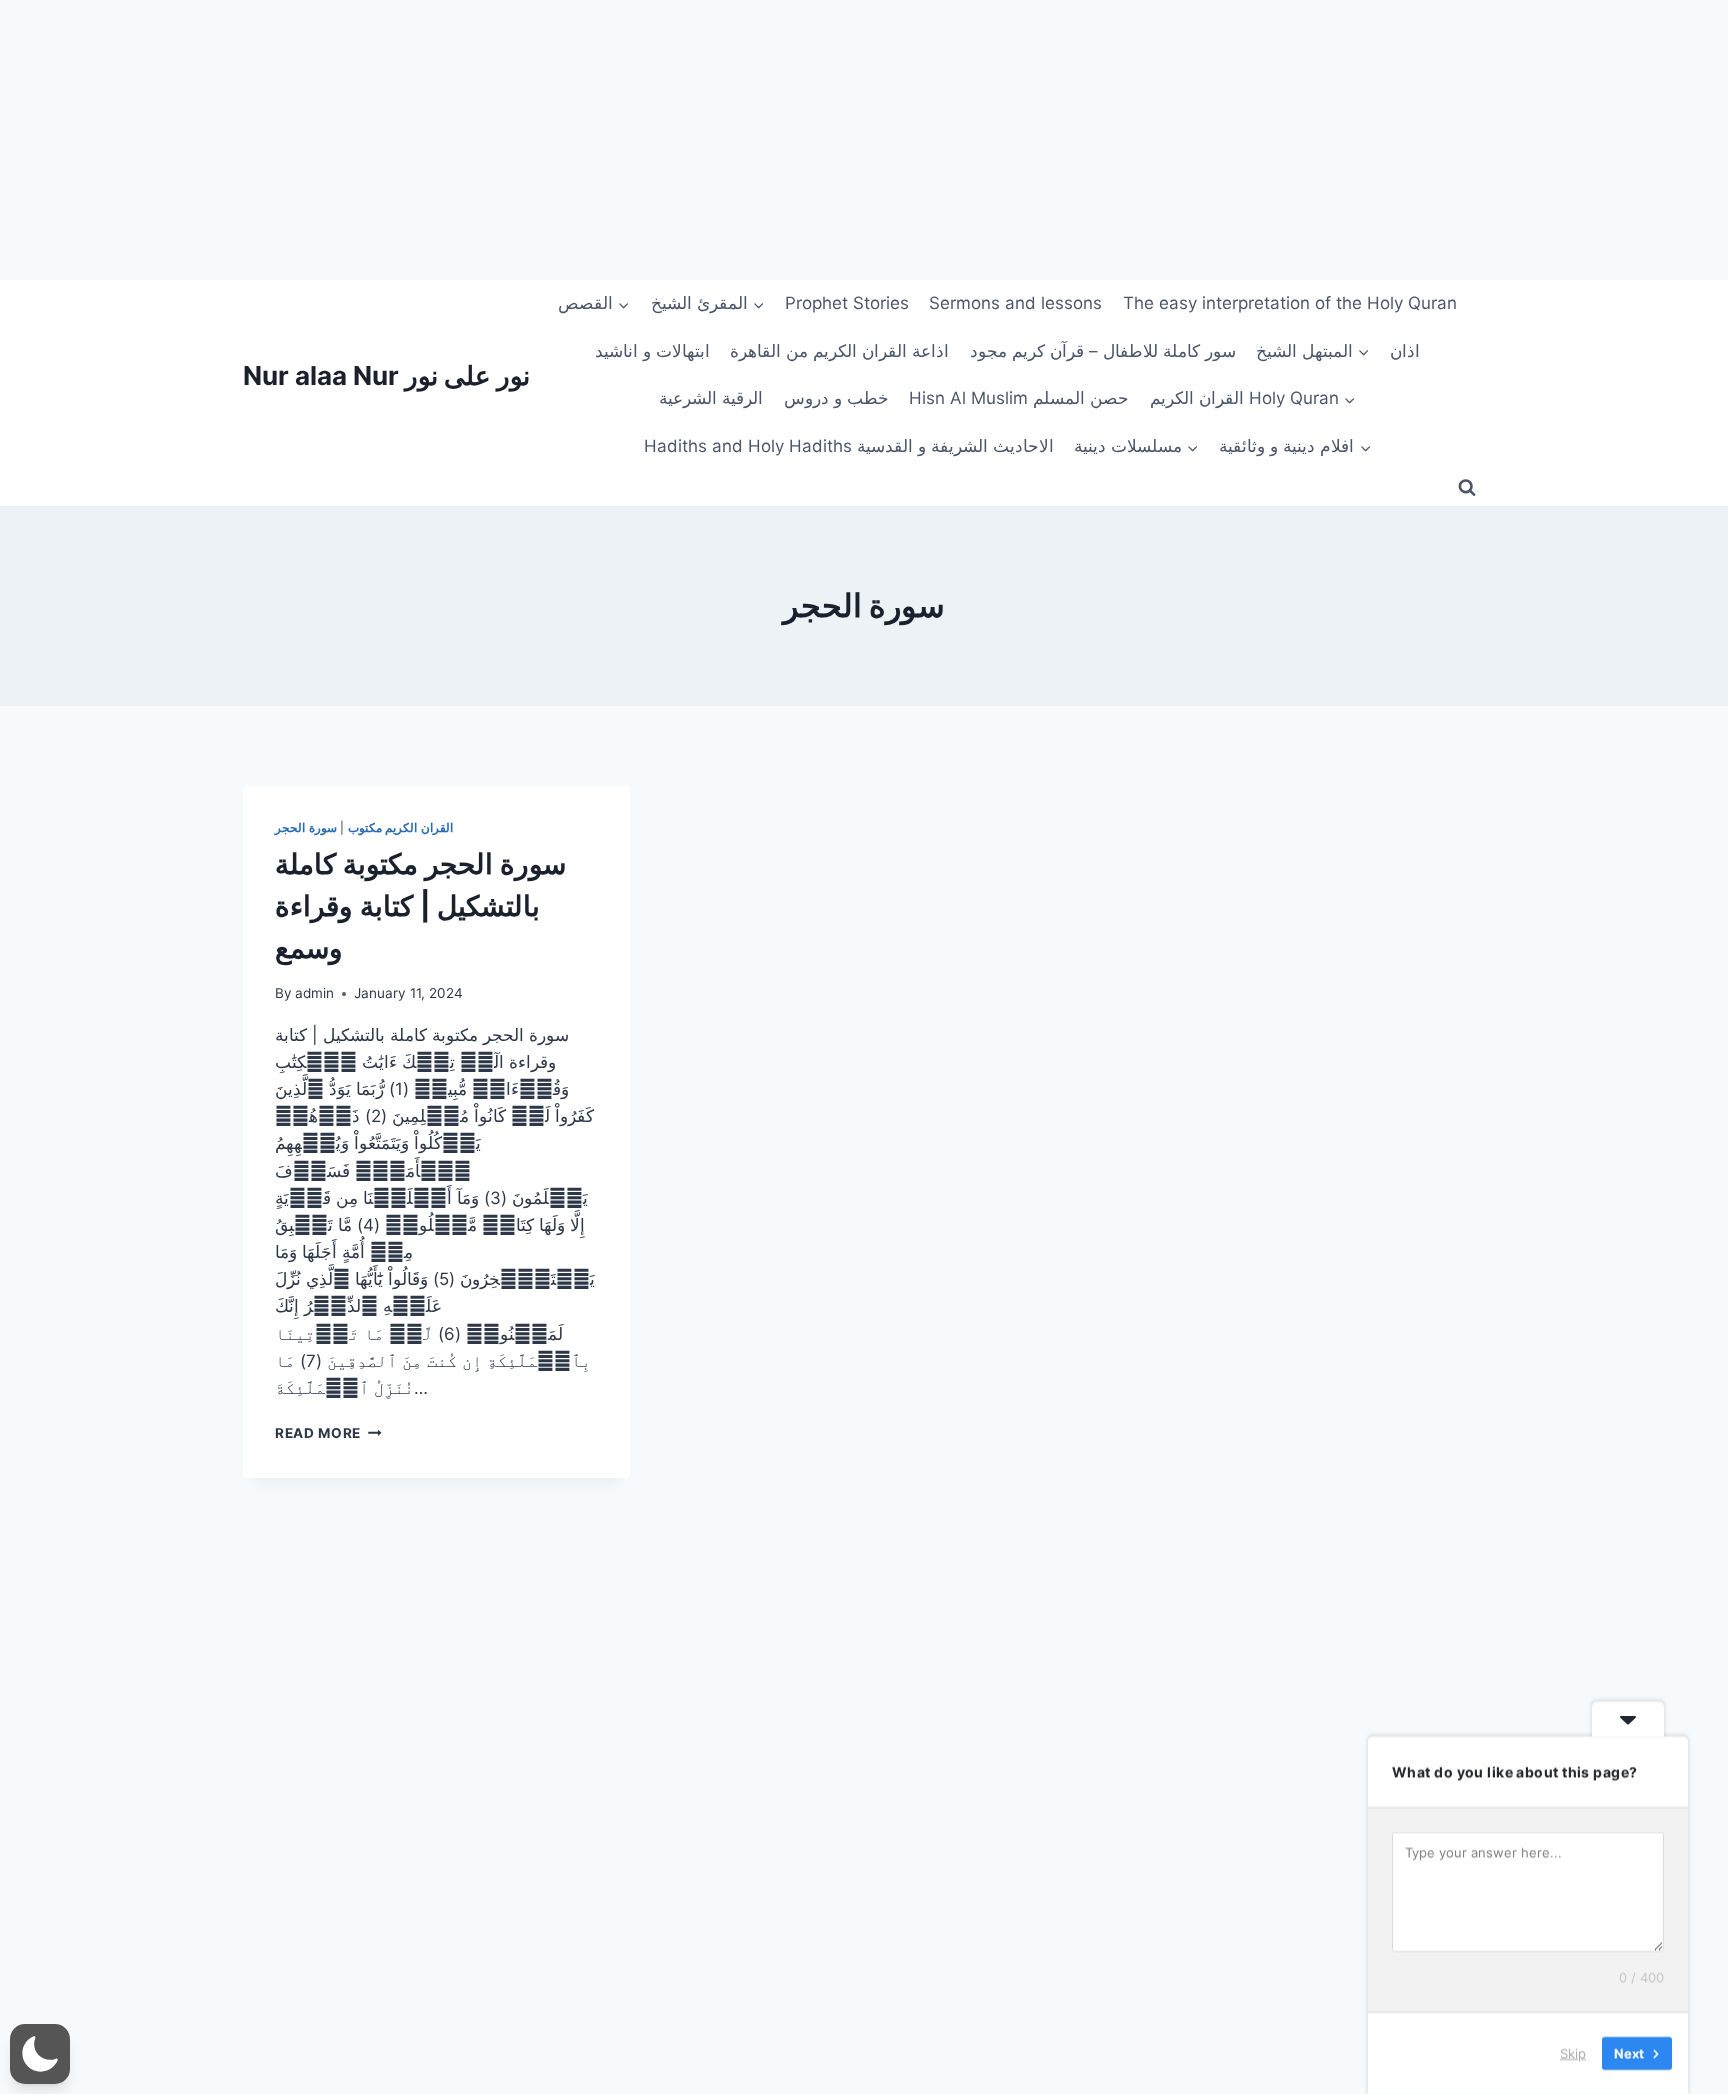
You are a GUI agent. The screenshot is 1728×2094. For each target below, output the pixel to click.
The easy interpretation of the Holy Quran (1290, 303)
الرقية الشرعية (711, 398)
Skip (1573, 2053)
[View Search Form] (1467, 488)
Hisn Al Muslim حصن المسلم (1019, 398)
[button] (40, 2054)
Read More (328, 1433)
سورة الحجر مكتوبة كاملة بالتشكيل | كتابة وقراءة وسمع (420, 906)
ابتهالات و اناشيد (652, 351)
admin (314, 993)
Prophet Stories (847, 303)
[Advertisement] (600, 140)
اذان (1405, 351)
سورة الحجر (306, 827)
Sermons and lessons (1015, 303)
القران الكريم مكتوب (400, 827)
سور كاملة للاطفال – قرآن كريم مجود (1103, 351)
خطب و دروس (836, 398)
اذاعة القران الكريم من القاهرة (839, 351)
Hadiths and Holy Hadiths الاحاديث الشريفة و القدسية (849, 446)
